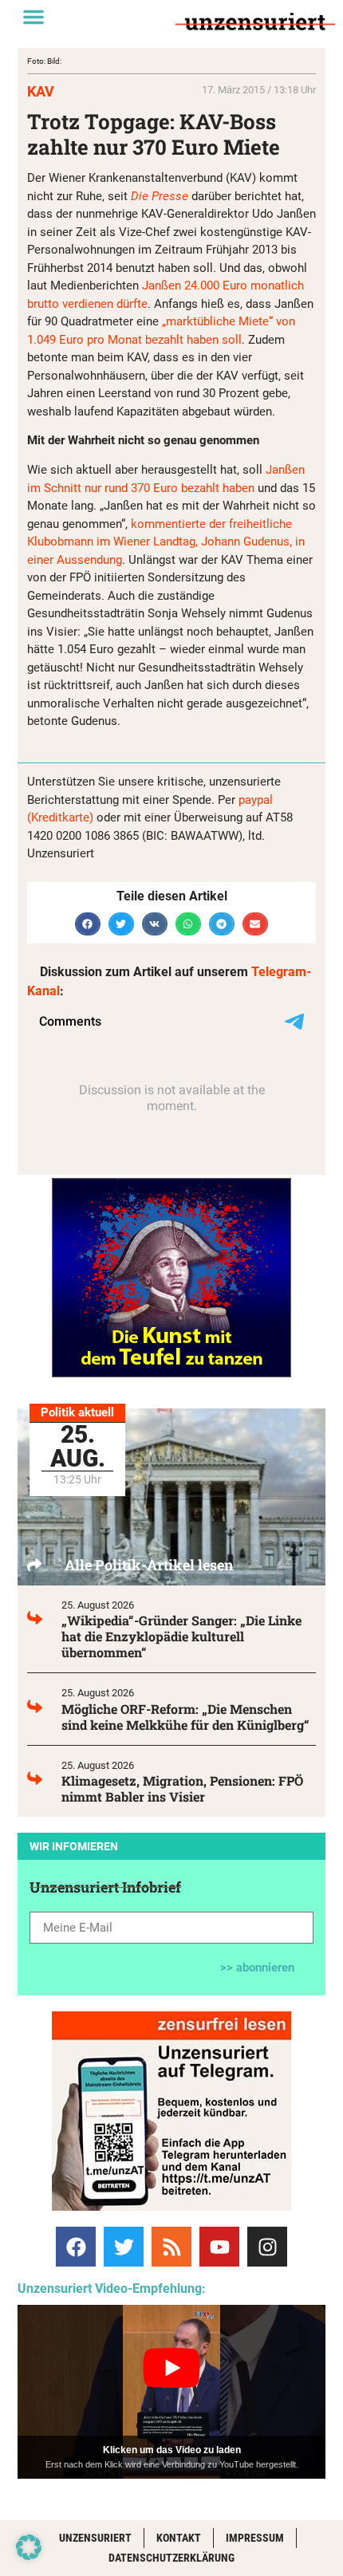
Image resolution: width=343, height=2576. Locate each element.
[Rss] (171, 2247)
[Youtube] (219, 2247)
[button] (34, 17)
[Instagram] (267, 2247)
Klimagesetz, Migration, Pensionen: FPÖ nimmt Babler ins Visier (182, 1788)
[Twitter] (124, 2247)
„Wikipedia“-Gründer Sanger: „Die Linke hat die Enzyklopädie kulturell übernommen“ (181, 1636)
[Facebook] (76, 2247)
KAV (41, 91)
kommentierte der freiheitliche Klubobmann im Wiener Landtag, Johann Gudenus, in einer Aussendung (166, 542)
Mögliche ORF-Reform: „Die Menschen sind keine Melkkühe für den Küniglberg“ (185, 1717)
